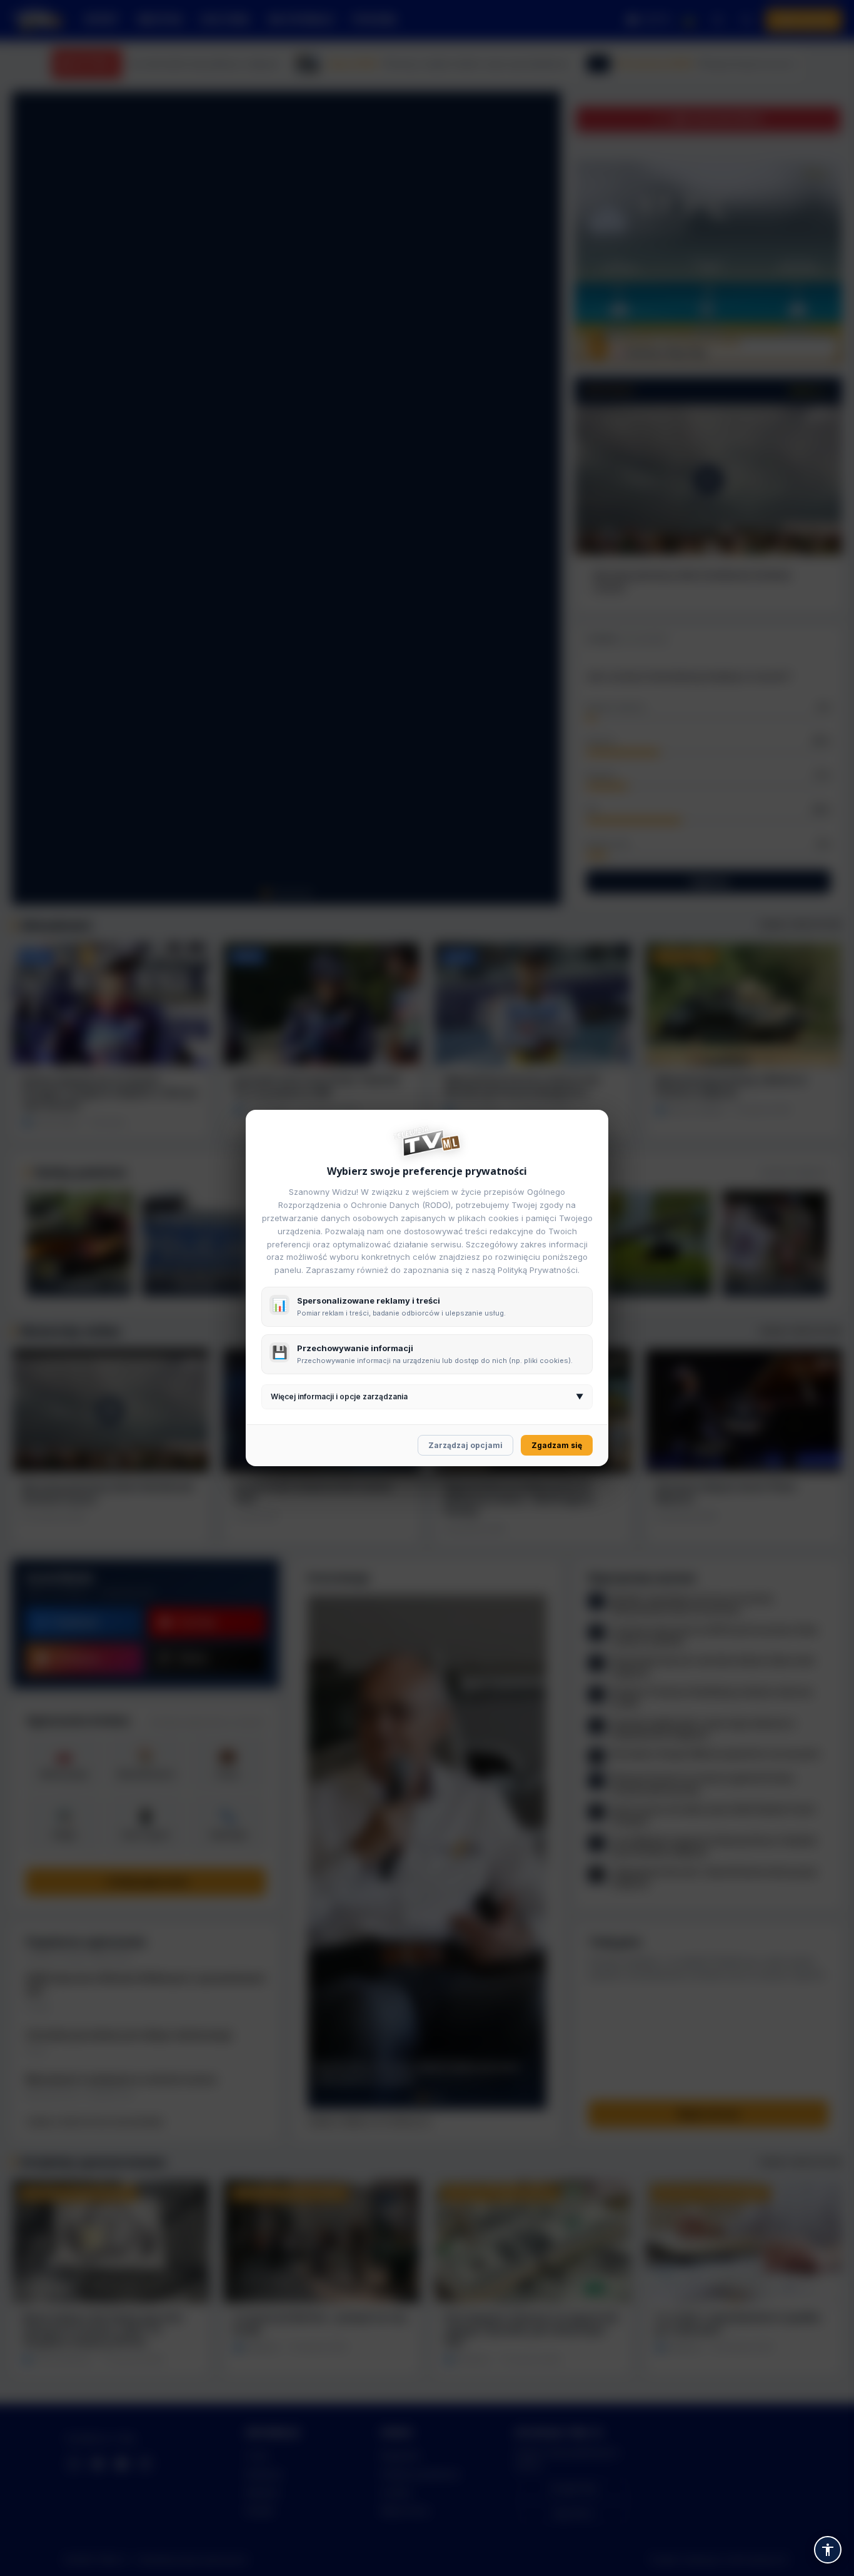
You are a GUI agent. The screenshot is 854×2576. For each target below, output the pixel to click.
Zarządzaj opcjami (465, 1445)
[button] (828, 2550)
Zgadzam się (557, 1445)
